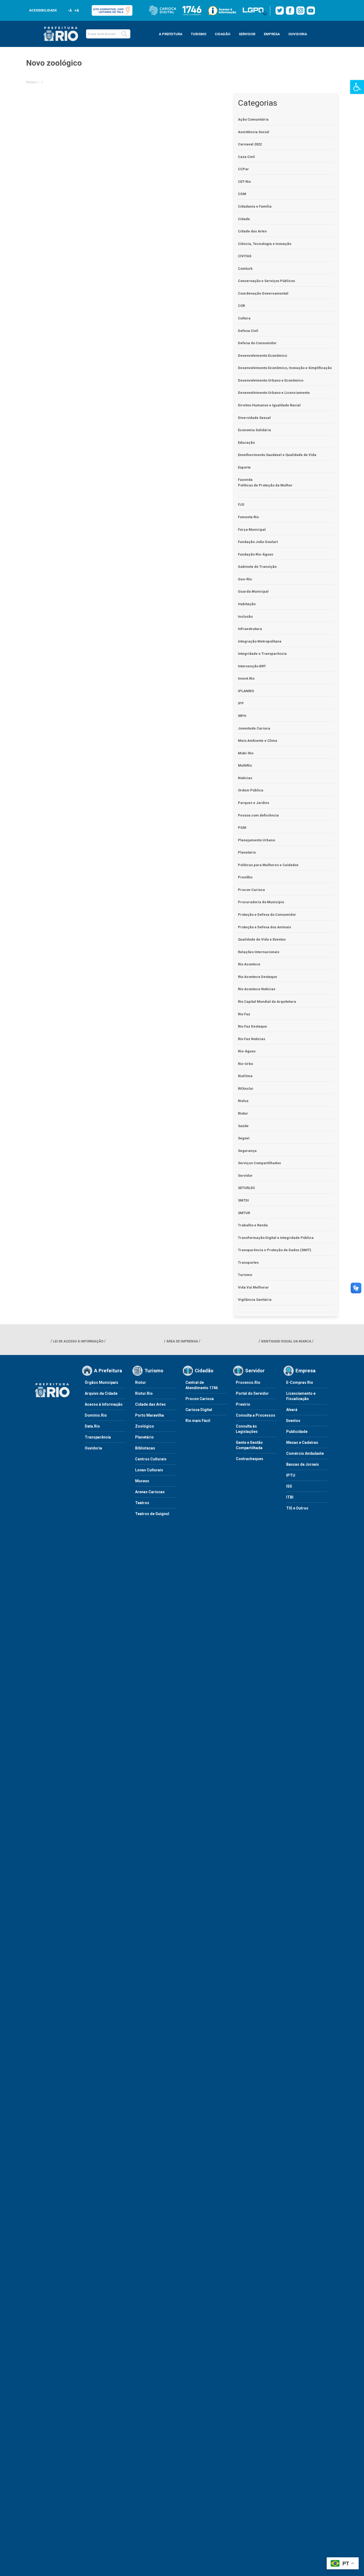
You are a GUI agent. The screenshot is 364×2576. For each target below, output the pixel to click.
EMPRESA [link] (272, 34)
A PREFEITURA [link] (171, 34)
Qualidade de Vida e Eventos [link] (262, 939)
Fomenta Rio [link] (248, 517)
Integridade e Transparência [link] (262, 654)
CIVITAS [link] (245, 256)
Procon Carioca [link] (251, 890)
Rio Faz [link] (244, 1014)
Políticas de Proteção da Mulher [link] (265, 485)
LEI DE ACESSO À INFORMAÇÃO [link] (78, 1341)
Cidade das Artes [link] (252, 231)
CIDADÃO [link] (223, 34)
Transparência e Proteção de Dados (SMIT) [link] (275, 1250)
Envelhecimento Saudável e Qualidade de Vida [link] (277, 455)
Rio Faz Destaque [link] (252, 1026)
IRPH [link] (242, 716)
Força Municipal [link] (252, 530)
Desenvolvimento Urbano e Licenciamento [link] (274, 393)
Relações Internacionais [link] (259, 952)
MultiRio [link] (245, 765)
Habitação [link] (247, 604)
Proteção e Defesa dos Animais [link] (264, 927)
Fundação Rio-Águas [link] (256, 554)
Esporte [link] (244, 467)
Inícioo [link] (31, 82)
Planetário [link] (247, 852)
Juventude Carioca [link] (254, 728)
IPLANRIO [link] (246, 691)
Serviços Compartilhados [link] (259, 1163)
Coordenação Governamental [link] (263, 293)
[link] (357, 87)
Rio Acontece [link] (249, 964)
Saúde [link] (243, 1126)
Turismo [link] (245, 1275)
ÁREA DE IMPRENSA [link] (182, 1341)
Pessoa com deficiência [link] (258, 815)
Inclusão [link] (245, 617)
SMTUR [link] (244, 1213)
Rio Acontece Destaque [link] (258, 977)
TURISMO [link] (199, 34)
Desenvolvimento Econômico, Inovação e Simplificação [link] (285, 368)
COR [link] (241, 306)
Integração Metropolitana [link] (260, 641)
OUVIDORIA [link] (298, 34)
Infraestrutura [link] (250, 629)
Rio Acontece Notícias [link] (257, 989)
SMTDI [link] (243, 1200)
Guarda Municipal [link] (253, 591)
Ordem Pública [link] (251, 790)
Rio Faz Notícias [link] (252, 1039)
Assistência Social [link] (254, 132)
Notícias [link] (245, 778)
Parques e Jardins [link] (254, 803)
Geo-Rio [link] (245, 579)
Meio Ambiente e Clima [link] (258, 741)
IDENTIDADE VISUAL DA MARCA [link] (286, 1341)
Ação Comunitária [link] (253, 119)
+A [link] (76, 10)
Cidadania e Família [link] (255, 206)
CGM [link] (242, 194)
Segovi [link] (244, 1138)
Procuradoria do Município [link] (261, 902)
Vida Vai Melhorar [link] (253, 1287)
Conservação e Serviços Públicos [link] (266, 281)
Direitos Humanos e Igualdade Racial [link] (269, 405)
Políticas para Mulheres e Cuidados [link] (268, 865)
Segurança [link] (247, 1151)
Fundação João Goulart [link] (258, 542)
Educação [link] (246, 443)
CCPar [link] (243, 169)
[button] (124, 34)
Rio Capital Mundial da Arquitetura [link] (267, 1002)
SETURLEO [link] (246, 1188)
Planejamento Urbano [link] (256, 840)
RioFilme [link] (245, 1076)
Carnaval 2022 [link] (250, 144)
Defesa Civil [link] (248, 331)
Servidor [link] (245, 1176)
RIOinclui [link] (246, 1089)
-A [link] (70, 10)
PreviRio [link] (245, 877)
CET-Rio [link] (244, 182)
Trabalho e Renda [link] (253, 1225)
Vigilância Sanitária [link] (255, 1300)
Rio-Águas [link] (247, 1051)
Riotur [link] (243, 1113)
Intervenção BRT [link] (252, 666)
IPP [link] (241, 703)
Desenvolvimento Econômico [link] (262, 356)
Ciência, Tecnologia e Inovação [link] (265, 244)
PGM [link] (242, 828)
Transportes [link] (248, 1263)
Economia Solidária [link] (254, 430)
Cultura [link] (244, 318)
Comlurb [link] (245, 269)
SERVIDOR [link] (247, 34)
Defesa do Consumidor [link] (257, 343)
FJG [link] (241, 504)
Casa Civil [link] (246, 157)
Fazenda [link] (245, 480)
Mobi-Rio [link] (246, 753)
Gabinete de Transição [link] (257, 567)
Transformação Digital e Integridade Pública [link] (276, 1238)
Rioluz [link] (243, 1101)
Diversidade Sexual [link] (254, 418)
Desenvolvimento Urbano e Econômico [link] (271, 380)
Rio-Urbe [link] (246, 1064)
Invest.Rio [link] (246, 678)
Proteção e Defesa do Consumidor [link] (267, 915)
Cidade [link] (244, 219)
